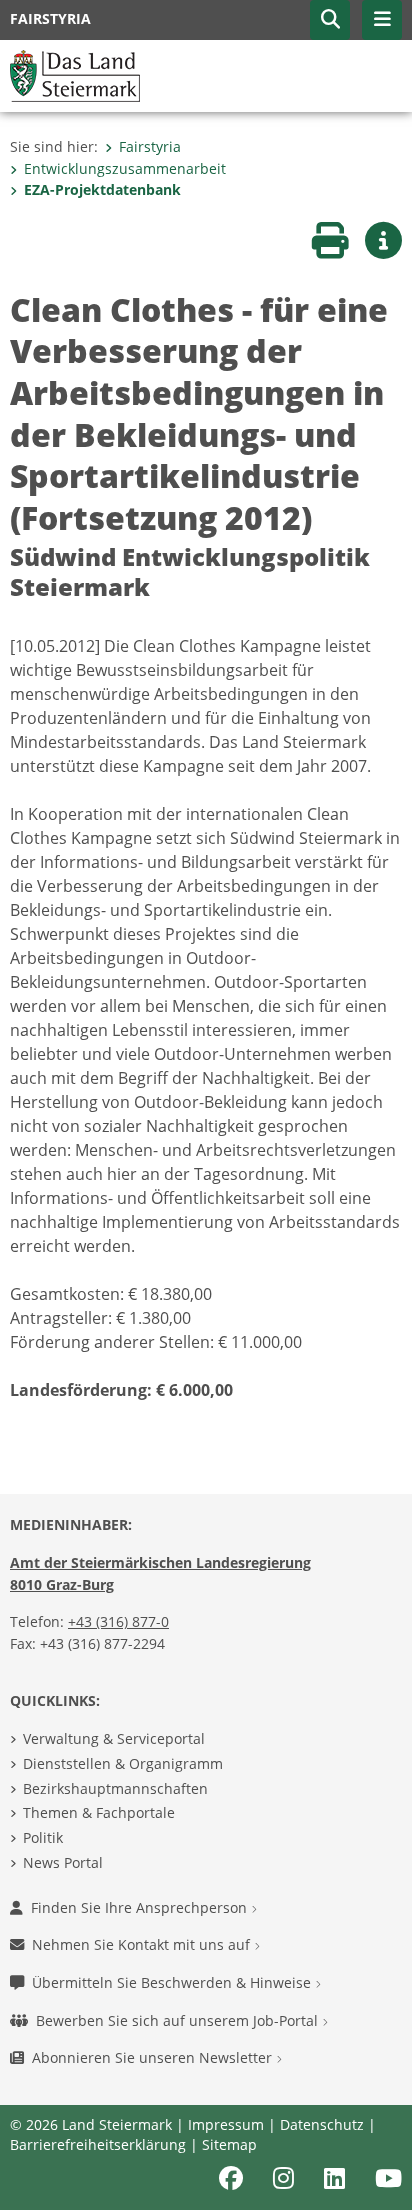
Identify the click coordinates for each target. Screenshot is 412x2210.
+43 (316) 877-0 (118, 1621)
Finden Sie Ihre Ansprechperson (141, 1907)
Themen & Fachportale (99, 1812)
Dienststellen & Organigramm (123, 1763)
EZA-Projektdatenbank (102, 189)
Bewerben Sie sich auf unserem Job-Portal (179, 2020)
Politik (43, 1837)
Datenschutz (322, 2124)
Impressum (226, 2124)
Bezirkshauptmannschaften (115, 1788)
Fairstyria (150, 146)
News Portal (63, 1862)
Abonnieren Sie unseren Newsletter (154, 2057)
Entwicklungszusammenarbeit (125, 168)
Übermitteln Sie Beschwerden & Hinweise (173, 1982)
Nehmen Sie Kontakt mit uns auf (143, 1944)
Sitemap (229, 2144)
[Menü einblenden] (382, 20)
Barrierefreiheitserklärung (98, 2144)
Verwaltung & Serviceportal (114, 1738)
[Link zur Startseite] (75, 74)
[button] (330, 20)
